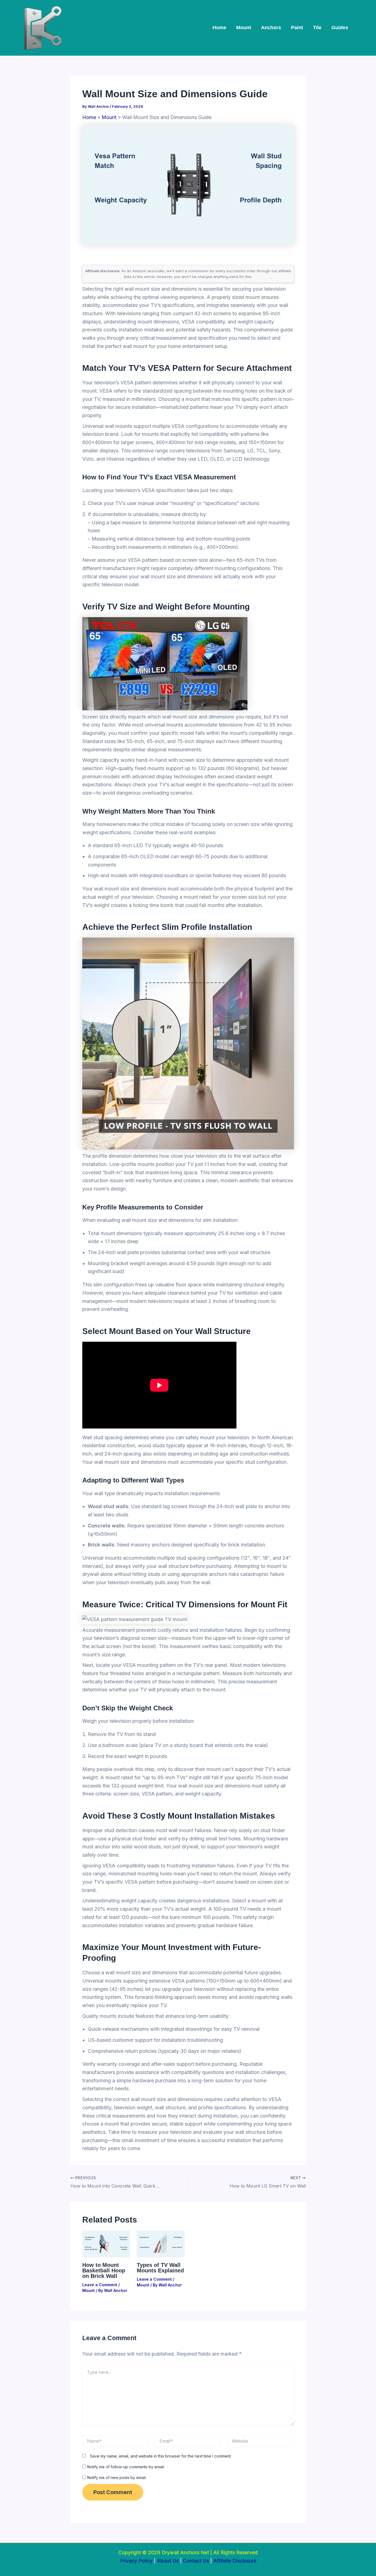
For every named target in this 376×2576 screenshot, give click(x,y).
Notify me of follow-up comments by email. (126, 2467)
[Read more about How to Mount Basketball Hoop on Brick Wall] (106, 2243)
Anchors (271, 28)
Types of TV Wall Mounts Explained (160, 2268)
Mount (244, 28)
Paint (297, 28)
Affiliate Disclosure (235, 2561)
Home (219, 28)
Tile (317, 28)
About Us (168, 2561)
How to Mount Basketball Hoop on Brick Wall (104, 2270)
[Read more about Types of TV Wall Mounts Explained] (161, 2243)
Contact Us (196, 2561)
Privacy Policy (136, 2561)
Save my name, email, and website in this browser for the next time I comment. (161, 2456)
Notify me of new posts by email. (117, 2478)
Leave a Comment (100, 2285)
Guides (340, 28)
